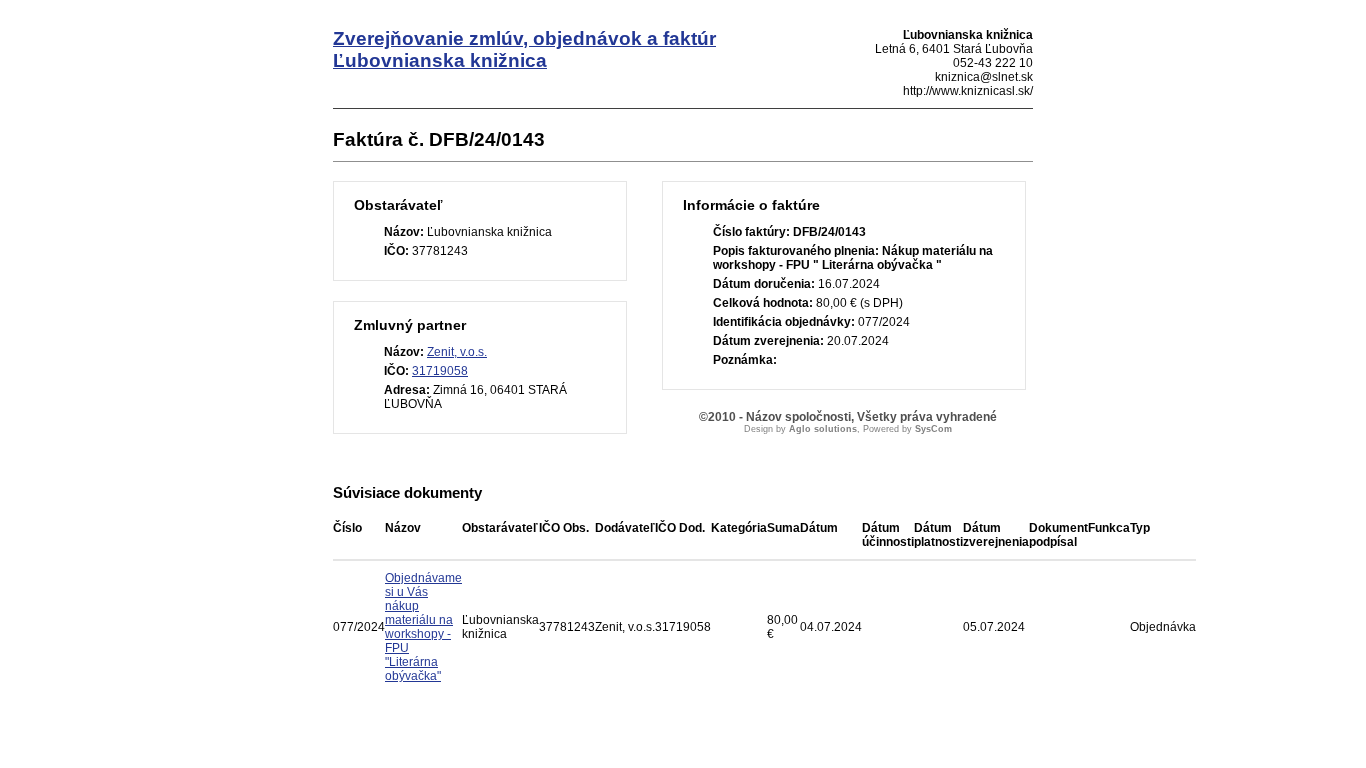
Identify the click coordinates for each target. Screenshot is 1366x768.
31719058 (440, 371)
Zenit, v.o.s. (457, 352)
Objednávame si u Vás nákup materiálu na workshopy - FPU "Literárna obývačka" (423, 627)
